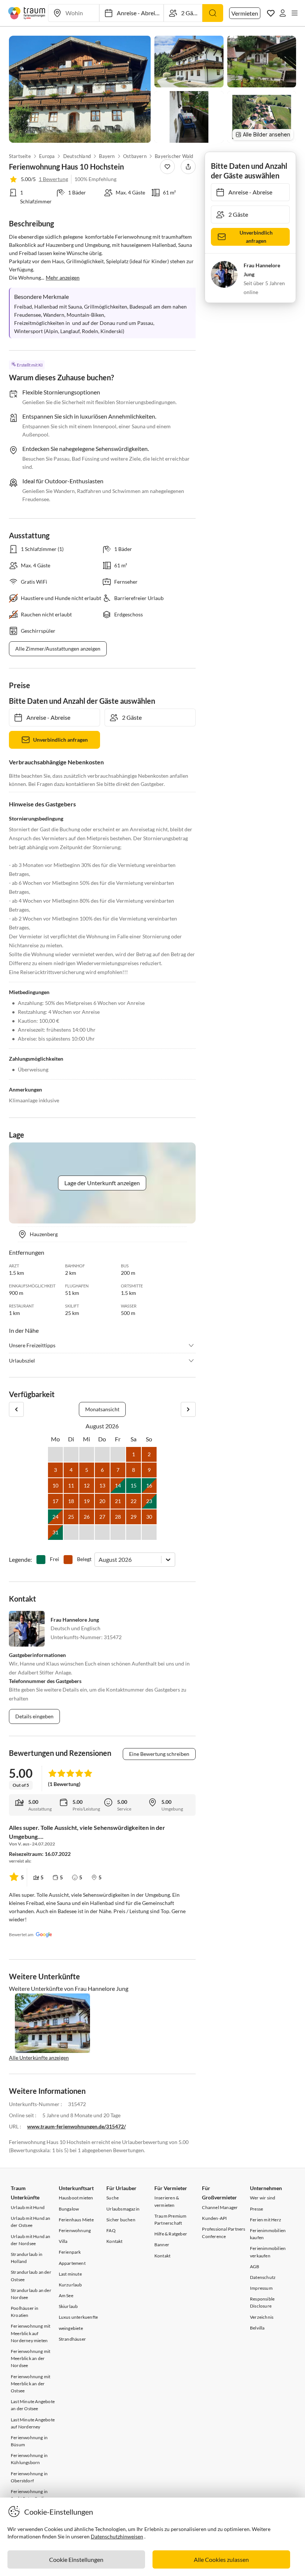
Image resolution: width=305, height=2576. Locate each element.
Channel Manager (220, 2207)
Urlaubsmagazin (123, 2209)
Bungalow (69, 2209)
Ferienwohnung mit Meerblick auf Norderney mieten (30, 2333)
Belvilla (257, 2328)
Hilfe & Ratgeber (171, 2234)
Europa (47, 156)
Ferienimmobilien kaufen (268, 2234)
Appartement (72, 2263)
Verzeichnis (262, 2317)
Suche (113, 2198)
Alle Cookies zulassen (221, 2559)
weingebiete (71, 2328)
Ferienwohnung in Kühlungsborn (29, 2459)
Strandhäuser (72, 2339)
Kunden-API (214, 2218)
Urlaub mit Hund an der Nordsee (31, 2240)
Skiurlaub (68, 2306)
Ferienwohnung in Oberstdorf (29, 2477)
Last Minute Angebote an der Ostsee (33, 2405)
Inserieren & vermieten (167, 2201)
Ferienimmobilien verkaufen (268, 2252)
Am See (66, 2295)
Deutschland (77, 156)
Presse (256, 2209)
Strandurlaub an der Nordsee (31, 2294)
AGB (255, 2267)
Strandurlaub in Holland (27, 2258)
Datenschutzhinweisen (117, 2536)
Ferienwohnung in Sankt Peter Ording (30, 2495)
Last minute (70, 2274)
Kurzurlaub (70, 2285)
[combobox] (99, 1559)
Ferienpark (70, 2252)
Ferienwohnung (75, 2230)
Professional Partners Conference (224, 2232)
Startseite (20, 156)
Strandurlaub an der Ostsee (31, 2276)
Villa (63, 2241)
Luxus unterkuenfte (78, 2317)
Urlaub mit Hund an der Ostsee (31, 2222)
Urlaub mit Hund (28, 2207)
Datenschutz (263, 2277)
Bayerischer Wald (174, 156)
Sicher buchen (121, 2220)
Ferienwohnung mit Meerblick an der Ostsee (30, 2384)
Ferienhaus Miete (76, 2220)
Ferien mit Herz (266, 2220)
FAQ (111, 2230)
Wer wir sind (263, 2198)
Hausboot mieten (76, 2198)
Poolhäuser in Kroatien (25, 2312)
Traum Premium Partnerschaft (171, 2219)
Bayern (107, 156)
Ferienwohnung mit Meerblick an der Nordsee (30, 2358)
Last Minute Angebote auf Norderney (33, 2423)
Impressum (261, 2288)
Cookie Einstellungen (76, 2559)
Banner (162, 2245)
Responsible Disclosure (262, 2302)
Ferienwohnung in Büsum (29, 2441)
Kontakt (114, 2241)
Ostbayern (135, 156)
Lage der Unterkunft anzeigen (102, 1183)
